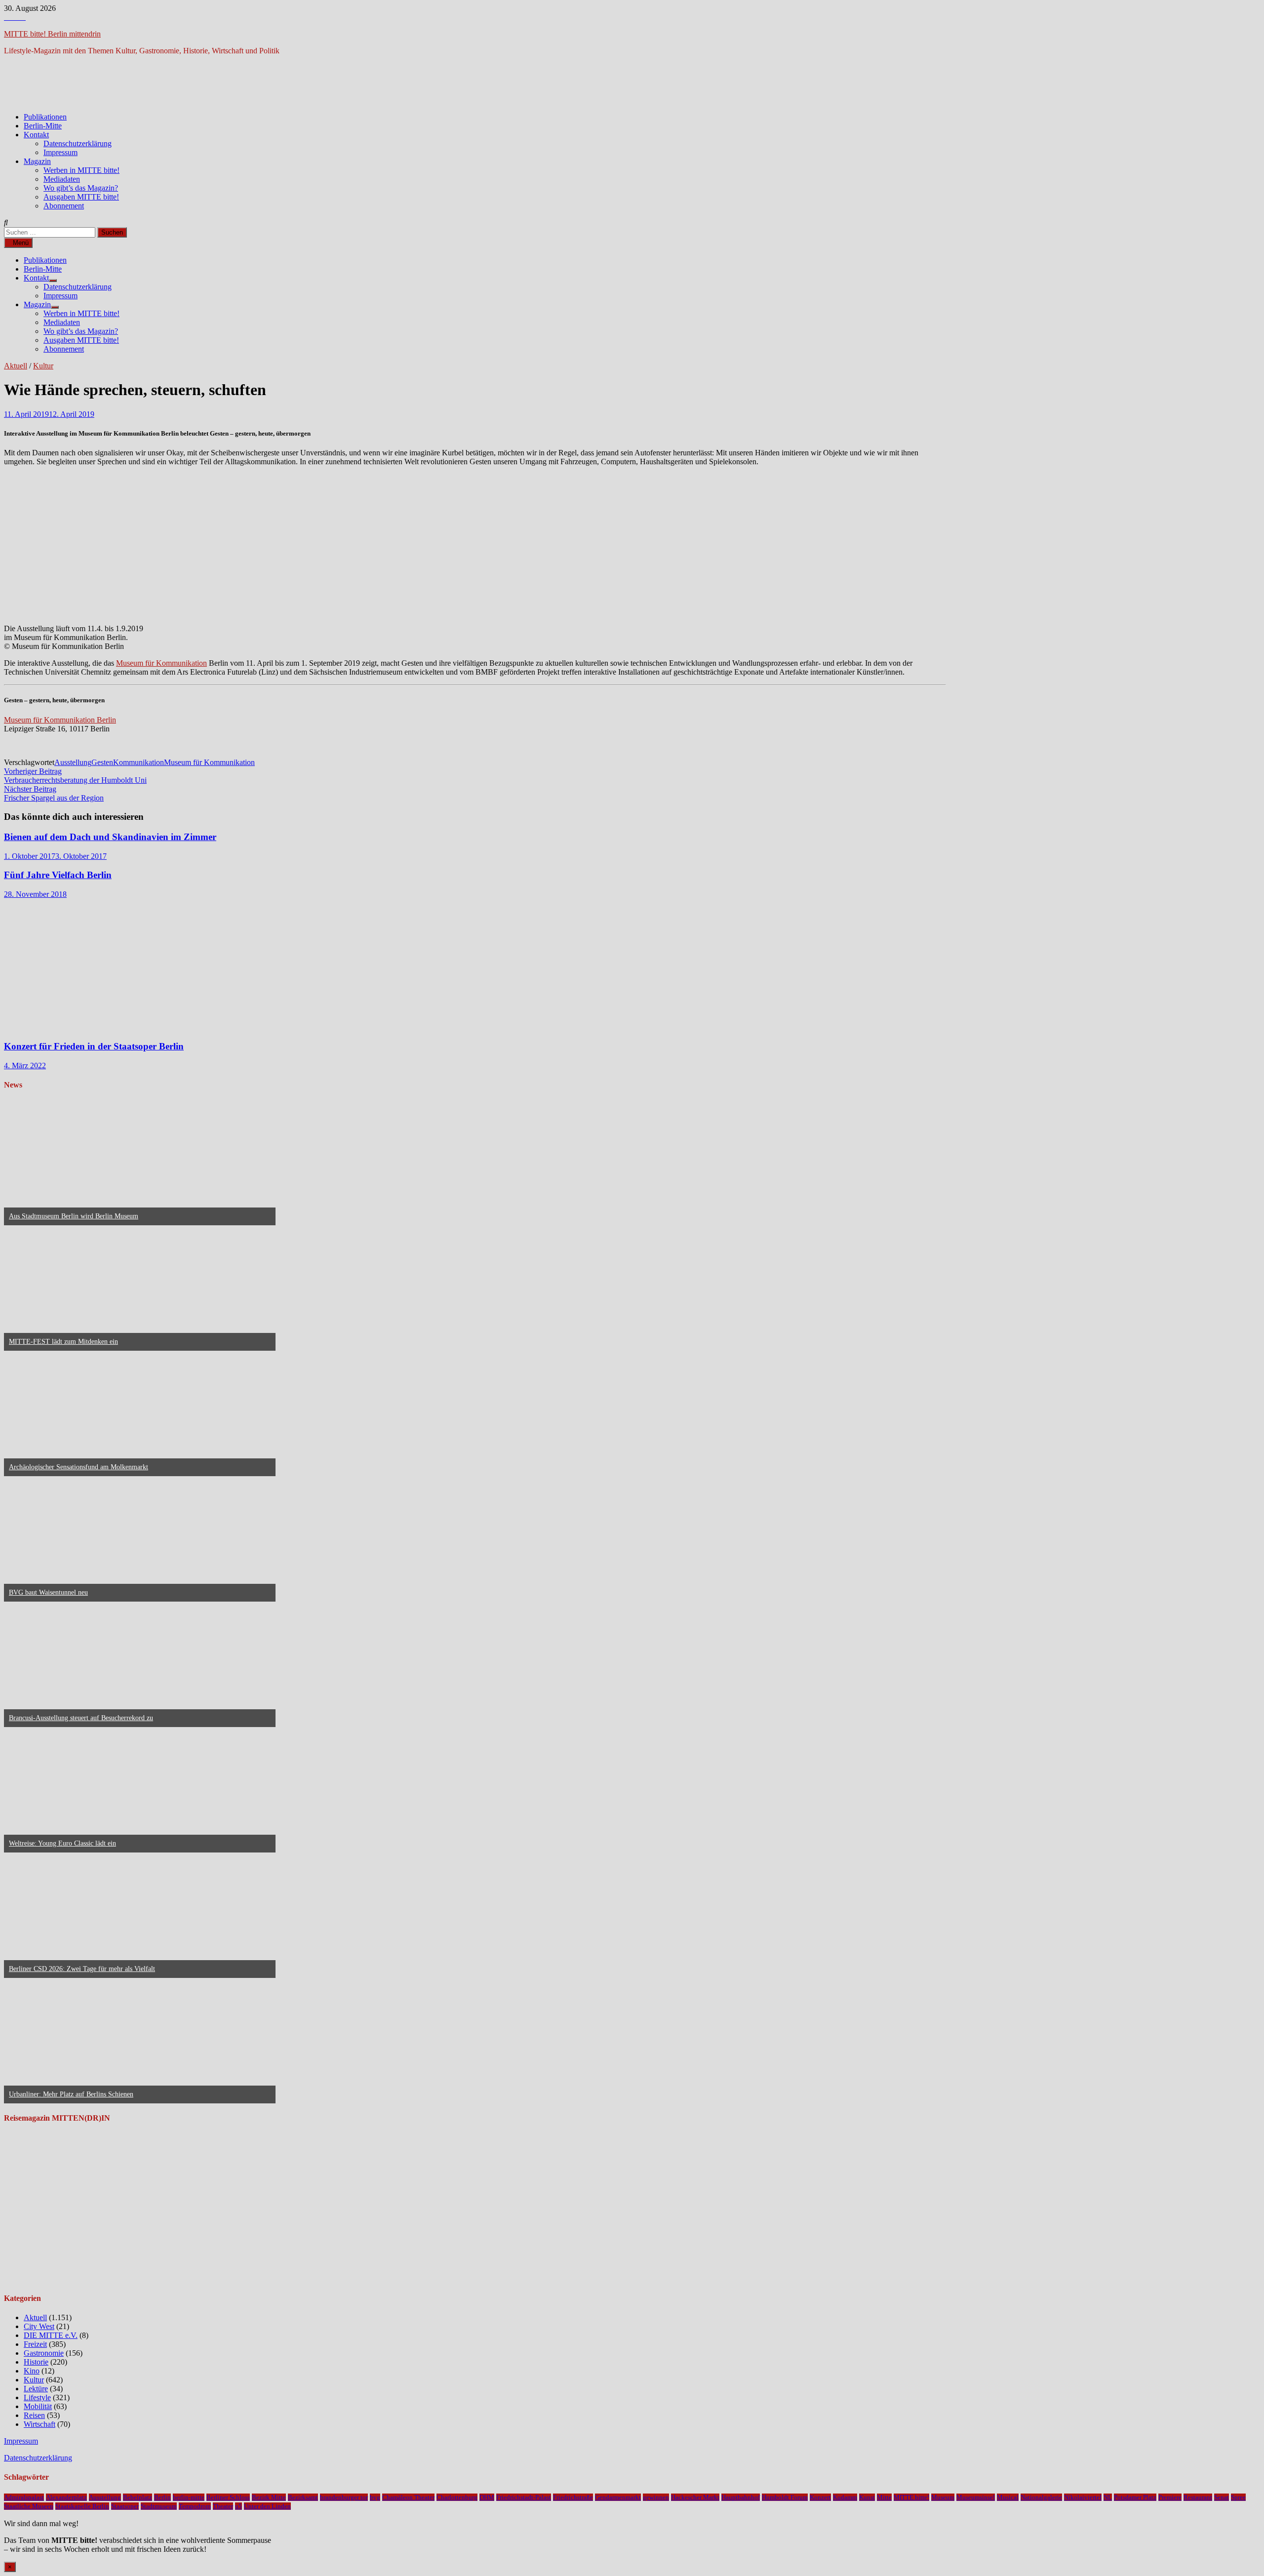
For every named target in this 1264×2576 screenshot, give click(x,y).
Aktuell (16, 366)
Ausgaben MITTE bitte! (81, 197)
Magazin (37, 161)
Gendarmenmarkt (618, 2497)
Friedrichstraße (573, 2497)
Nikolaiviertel (1083, 2497)
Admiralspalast (24, 2497)
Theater (223, 2506)
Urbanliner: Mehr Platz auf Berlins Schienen (71, 2094)
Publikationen (45, 117)
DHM (487, 2497)
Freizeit (35, 2344)
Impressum (60, 152)
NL (1108, 2497)
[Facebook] (8, 17)
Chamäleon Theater (408, 2497)
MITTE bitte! (911, 2497)
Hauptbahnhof (741, 2497)
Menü (21, 243)
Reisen (34, 2415)
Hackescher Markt (695, 2497)
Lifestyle (37, 2397)
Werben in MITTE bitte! (81, 170)
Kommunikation (138, 762)
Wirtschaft (39, 2424)
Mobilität (38, 2406)
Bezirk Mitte (269, 2497)
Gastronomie (44, 2353)
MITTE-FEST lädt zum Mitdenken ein (63, 1342)
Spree (1238, 2497)
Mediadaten (62, 179)
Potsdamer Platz (1135, 2497)
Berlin (162, 2497)
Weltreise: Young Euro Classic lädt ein (62, 1843)
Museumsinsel (976, 2497)
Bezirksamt (303, 2497)
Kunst (867, 2497)
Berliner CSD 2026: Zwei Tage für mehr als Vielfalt (82, 1969)
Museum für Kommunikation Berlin (60, 720)
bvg (375, 2497)
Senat (1222, 2497)
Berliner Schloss (228, 2497)
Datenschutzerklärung (78, 143)
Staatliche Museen (29, 2506)
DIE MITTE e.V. (51, 2335)
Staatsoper (125, 2506)
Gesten (102, 762)
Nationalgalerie (1041, 2497)
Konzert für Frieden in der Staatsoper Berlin (94, 1046)
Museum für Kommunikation (161, 663)
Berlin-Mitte (43, 126)
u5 (238, 2506)
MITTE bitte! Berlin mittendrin (52, 34)
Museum (943, 2497)
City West (39, 2326)
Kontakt (36, 135)
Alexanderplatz (66, 2497)
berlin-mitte (189, 2497)
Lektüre (36, 2389)
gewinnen (656, 2497)
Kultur (43, 366)
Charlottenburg (457, 2497)
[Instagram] (16, 17)
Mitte (884, 2497)
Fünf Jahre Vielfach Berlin (58, 875)
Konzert (820, 2497)
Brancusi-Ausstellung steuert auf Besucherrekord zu (81, 1718)
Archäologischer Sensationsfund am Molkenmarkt (79, 1467)
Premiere (1170, 2497)
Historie (36, 2362)
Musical (1008, 2497)
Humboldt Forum (785, 2497)
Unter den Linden (267, 2506)
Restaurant (1198, 2497)
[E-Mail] (23, 17)
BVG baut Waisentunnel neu (48, 1592)
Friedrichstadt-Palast (524, 2497)
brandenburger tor (344, 2497)
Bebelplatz (138, 2497)
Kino (32, 2371)
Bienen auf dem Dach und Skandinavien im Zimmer (110, 837)
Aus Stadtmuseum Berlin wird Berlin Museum (74, 1216)
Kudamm (845, 2497)
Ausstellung (73, 762)
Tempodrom (195, 2506)
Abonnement (64, 206)
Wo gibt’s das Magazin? (81, 188)
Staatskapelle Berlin (82, 2506)
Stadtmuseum (159, 2506)
